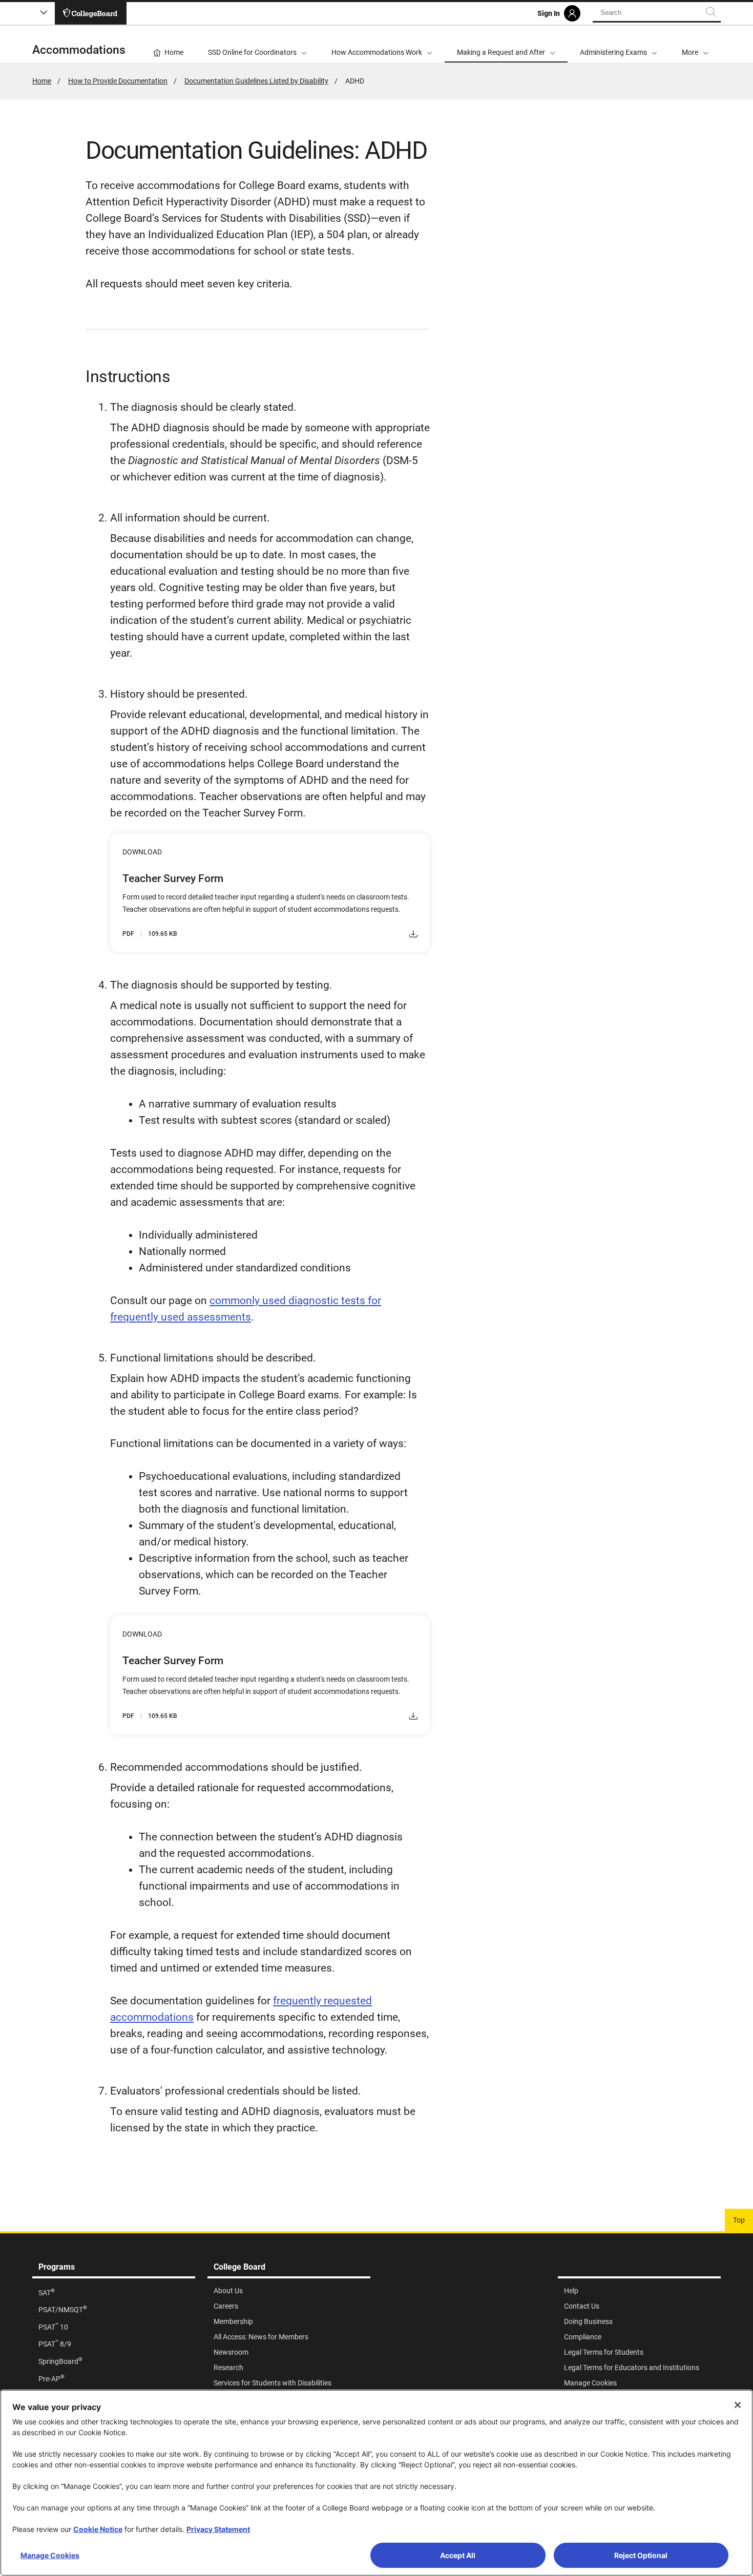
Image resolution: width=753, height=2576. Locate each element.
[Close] (738, 2405)
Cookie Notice (98, 2529)
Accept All (458, 2555)
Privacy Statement (218, 2529)
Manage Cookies (50, 2555)
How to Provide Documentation (118, 81)
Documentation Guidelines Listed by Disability (256, 81)
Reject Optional (641, 2555)
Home (42, 81)
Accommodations (79, 50)
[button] (695, 44)
